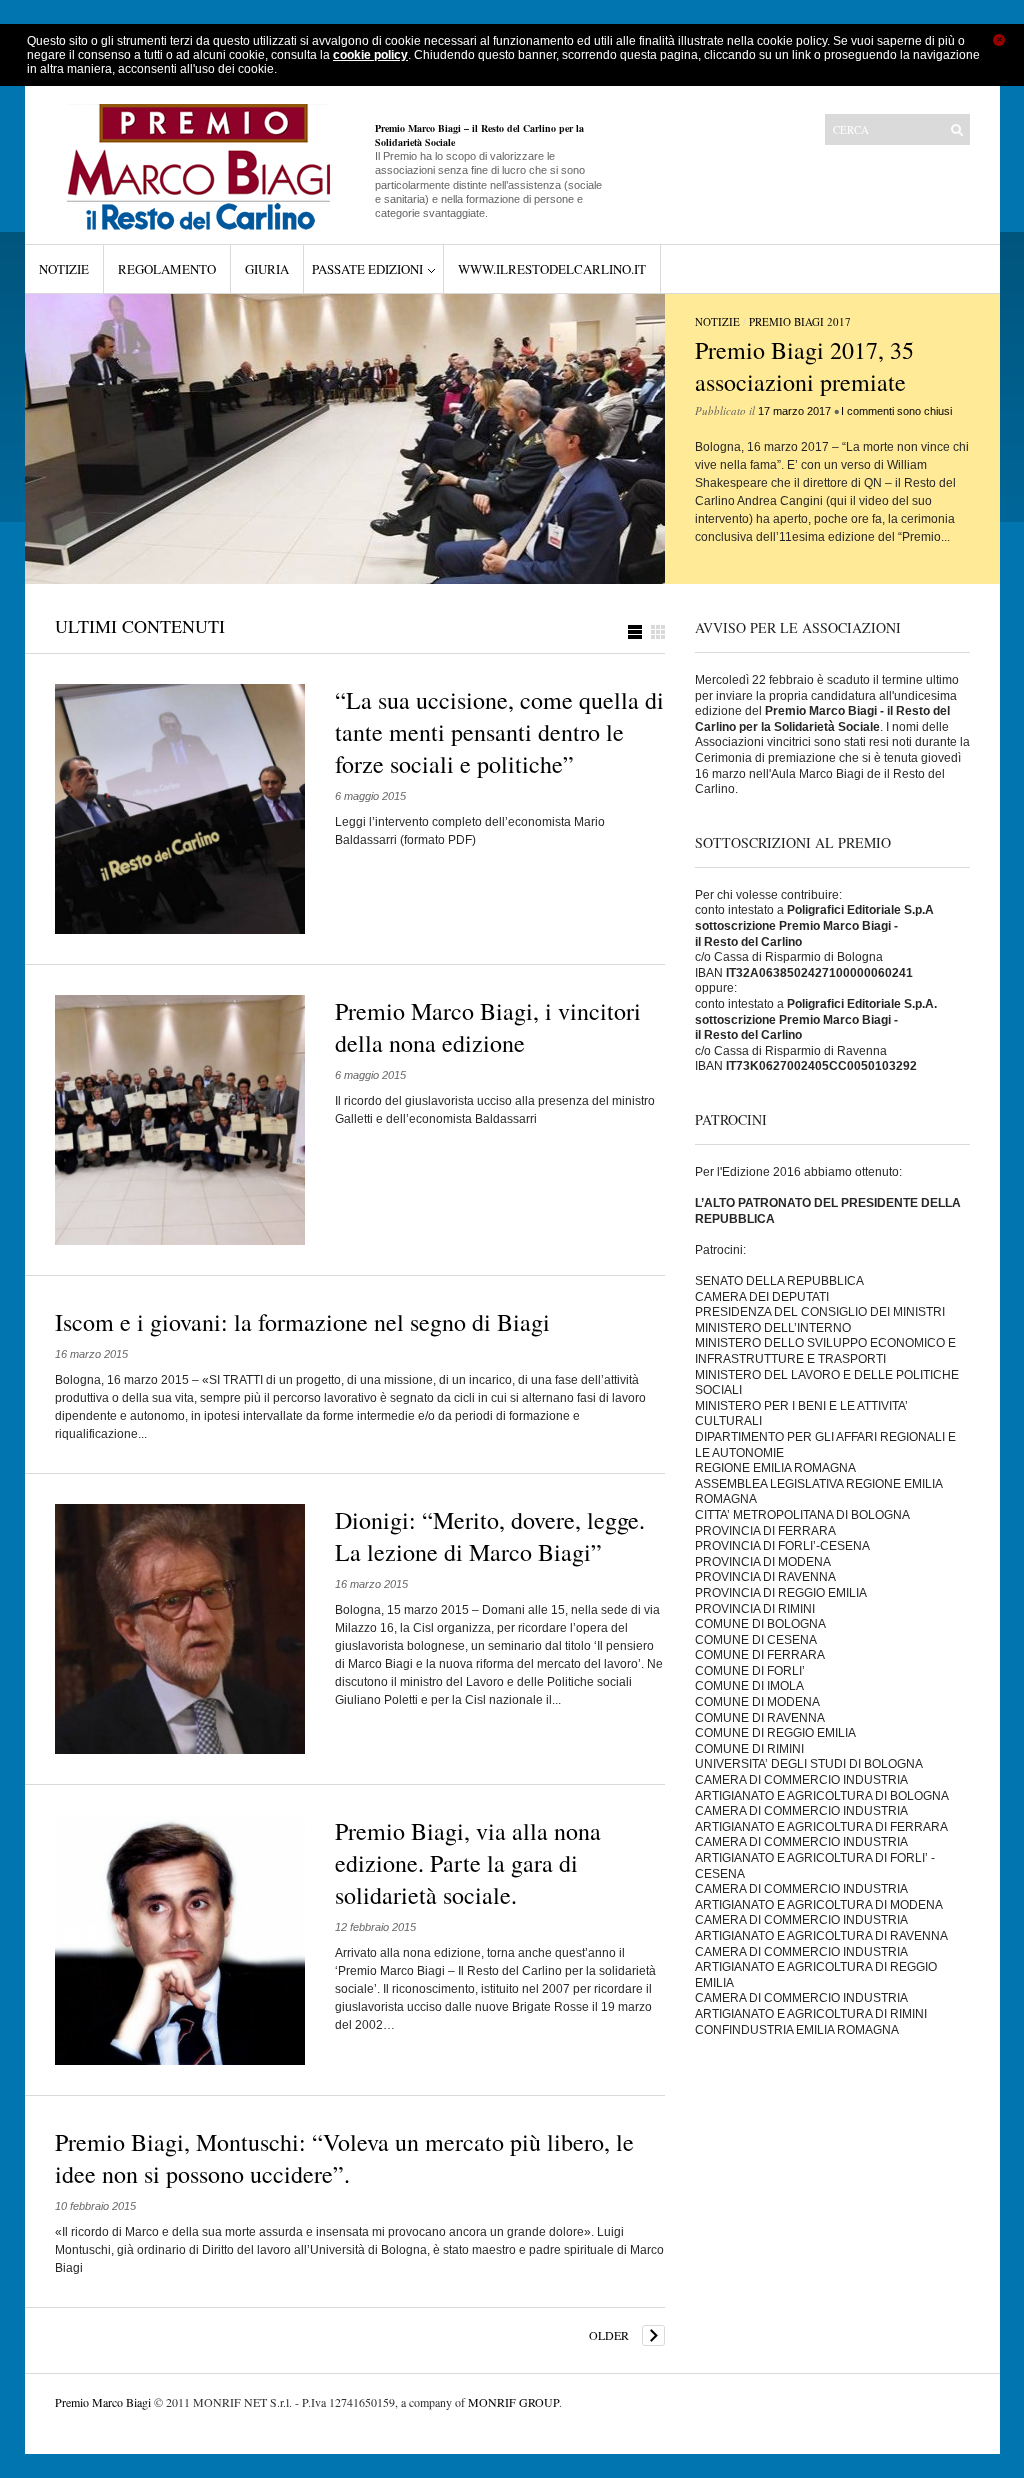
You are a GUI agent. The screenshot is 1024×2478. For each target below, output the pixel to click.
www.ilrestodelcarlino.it (552, 269)
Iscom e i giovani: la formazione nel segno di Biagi (302, 1322)
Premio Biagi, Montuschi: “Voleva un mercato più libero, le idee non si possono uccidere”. (344, 2158)
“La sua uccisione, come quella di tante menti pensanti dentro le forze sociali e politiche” (499, 732)
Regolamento (167, 269)
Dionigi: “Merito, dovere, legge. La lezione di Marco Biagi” (490, 1536)
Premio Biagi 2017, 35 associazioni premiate (804, 366)
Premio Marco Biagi (103, 2402)
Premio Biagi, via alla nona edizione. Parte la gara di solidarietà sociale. (468, 1863)
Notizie (64, 269)
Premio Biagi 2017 (800, 321)
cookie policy (370, 55)
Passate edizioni (367, 269)
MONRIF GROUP (513, 2402)
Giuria (267, 269)
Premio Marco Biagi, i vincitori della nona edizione (488, 1027)
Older (609, 2335)
